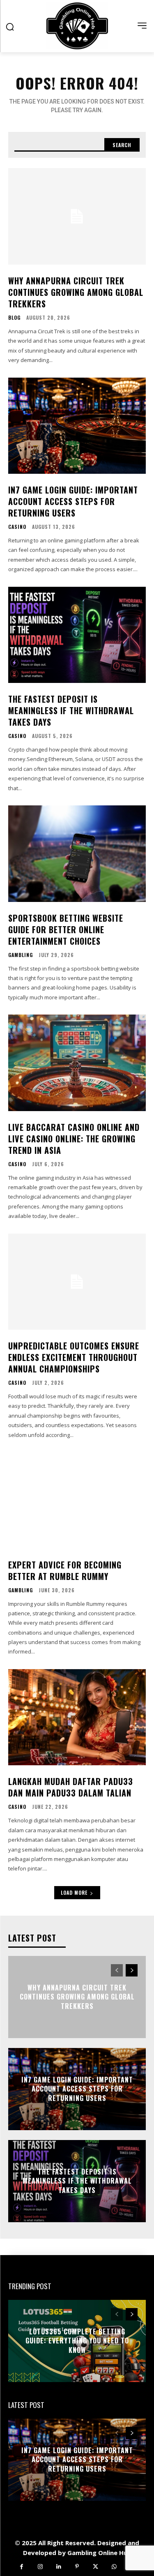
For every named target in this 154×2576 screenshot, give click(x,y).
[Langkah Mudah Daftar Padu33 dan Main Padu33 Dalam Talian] (77, 1717)
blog (14, 318)
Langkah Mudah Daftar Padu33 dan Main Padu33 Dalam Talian (71, 1787)
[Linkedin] (59, 2567)
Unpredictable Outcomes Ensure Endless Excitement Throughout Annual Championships (74, 1357)
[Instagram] (40, 2567)
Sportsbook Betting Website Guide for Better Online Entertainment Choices (66, 929)
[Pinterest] (77, 2567)
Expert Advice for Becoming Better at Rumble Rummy (65, 1571)
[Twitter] (95, 2567)
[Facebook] (22, 2567)
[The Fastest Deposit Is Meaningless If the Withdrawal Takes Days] (77, 635)
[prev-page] (117, 1970)
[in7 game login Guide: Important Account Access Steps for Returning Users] (77, 426)
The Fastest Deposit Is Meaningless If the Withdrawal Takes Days (71, 710)
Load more (74, 1892)
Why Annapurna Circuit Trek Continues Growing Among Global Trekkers (76, 292)
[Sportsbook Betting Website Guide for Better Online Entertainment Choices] (77, 854)
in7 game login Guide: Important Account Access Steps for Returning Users (73, 501)
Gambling (21, 955)
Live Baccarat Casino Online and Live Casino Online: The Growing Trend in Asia (74, 1139)
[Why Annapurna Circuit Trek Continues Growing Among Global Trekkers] (77, 216)
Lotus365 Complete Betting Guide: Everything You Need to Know (77, 2341)
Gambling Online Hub (99, 2553)
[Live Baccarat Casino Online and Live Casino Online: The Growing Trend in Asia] (77, 1063)
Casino (17, 527)
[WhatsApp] (114, 2567)
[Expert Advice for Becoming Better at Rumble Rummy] (77, 1500)
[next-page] (132, 1970)
